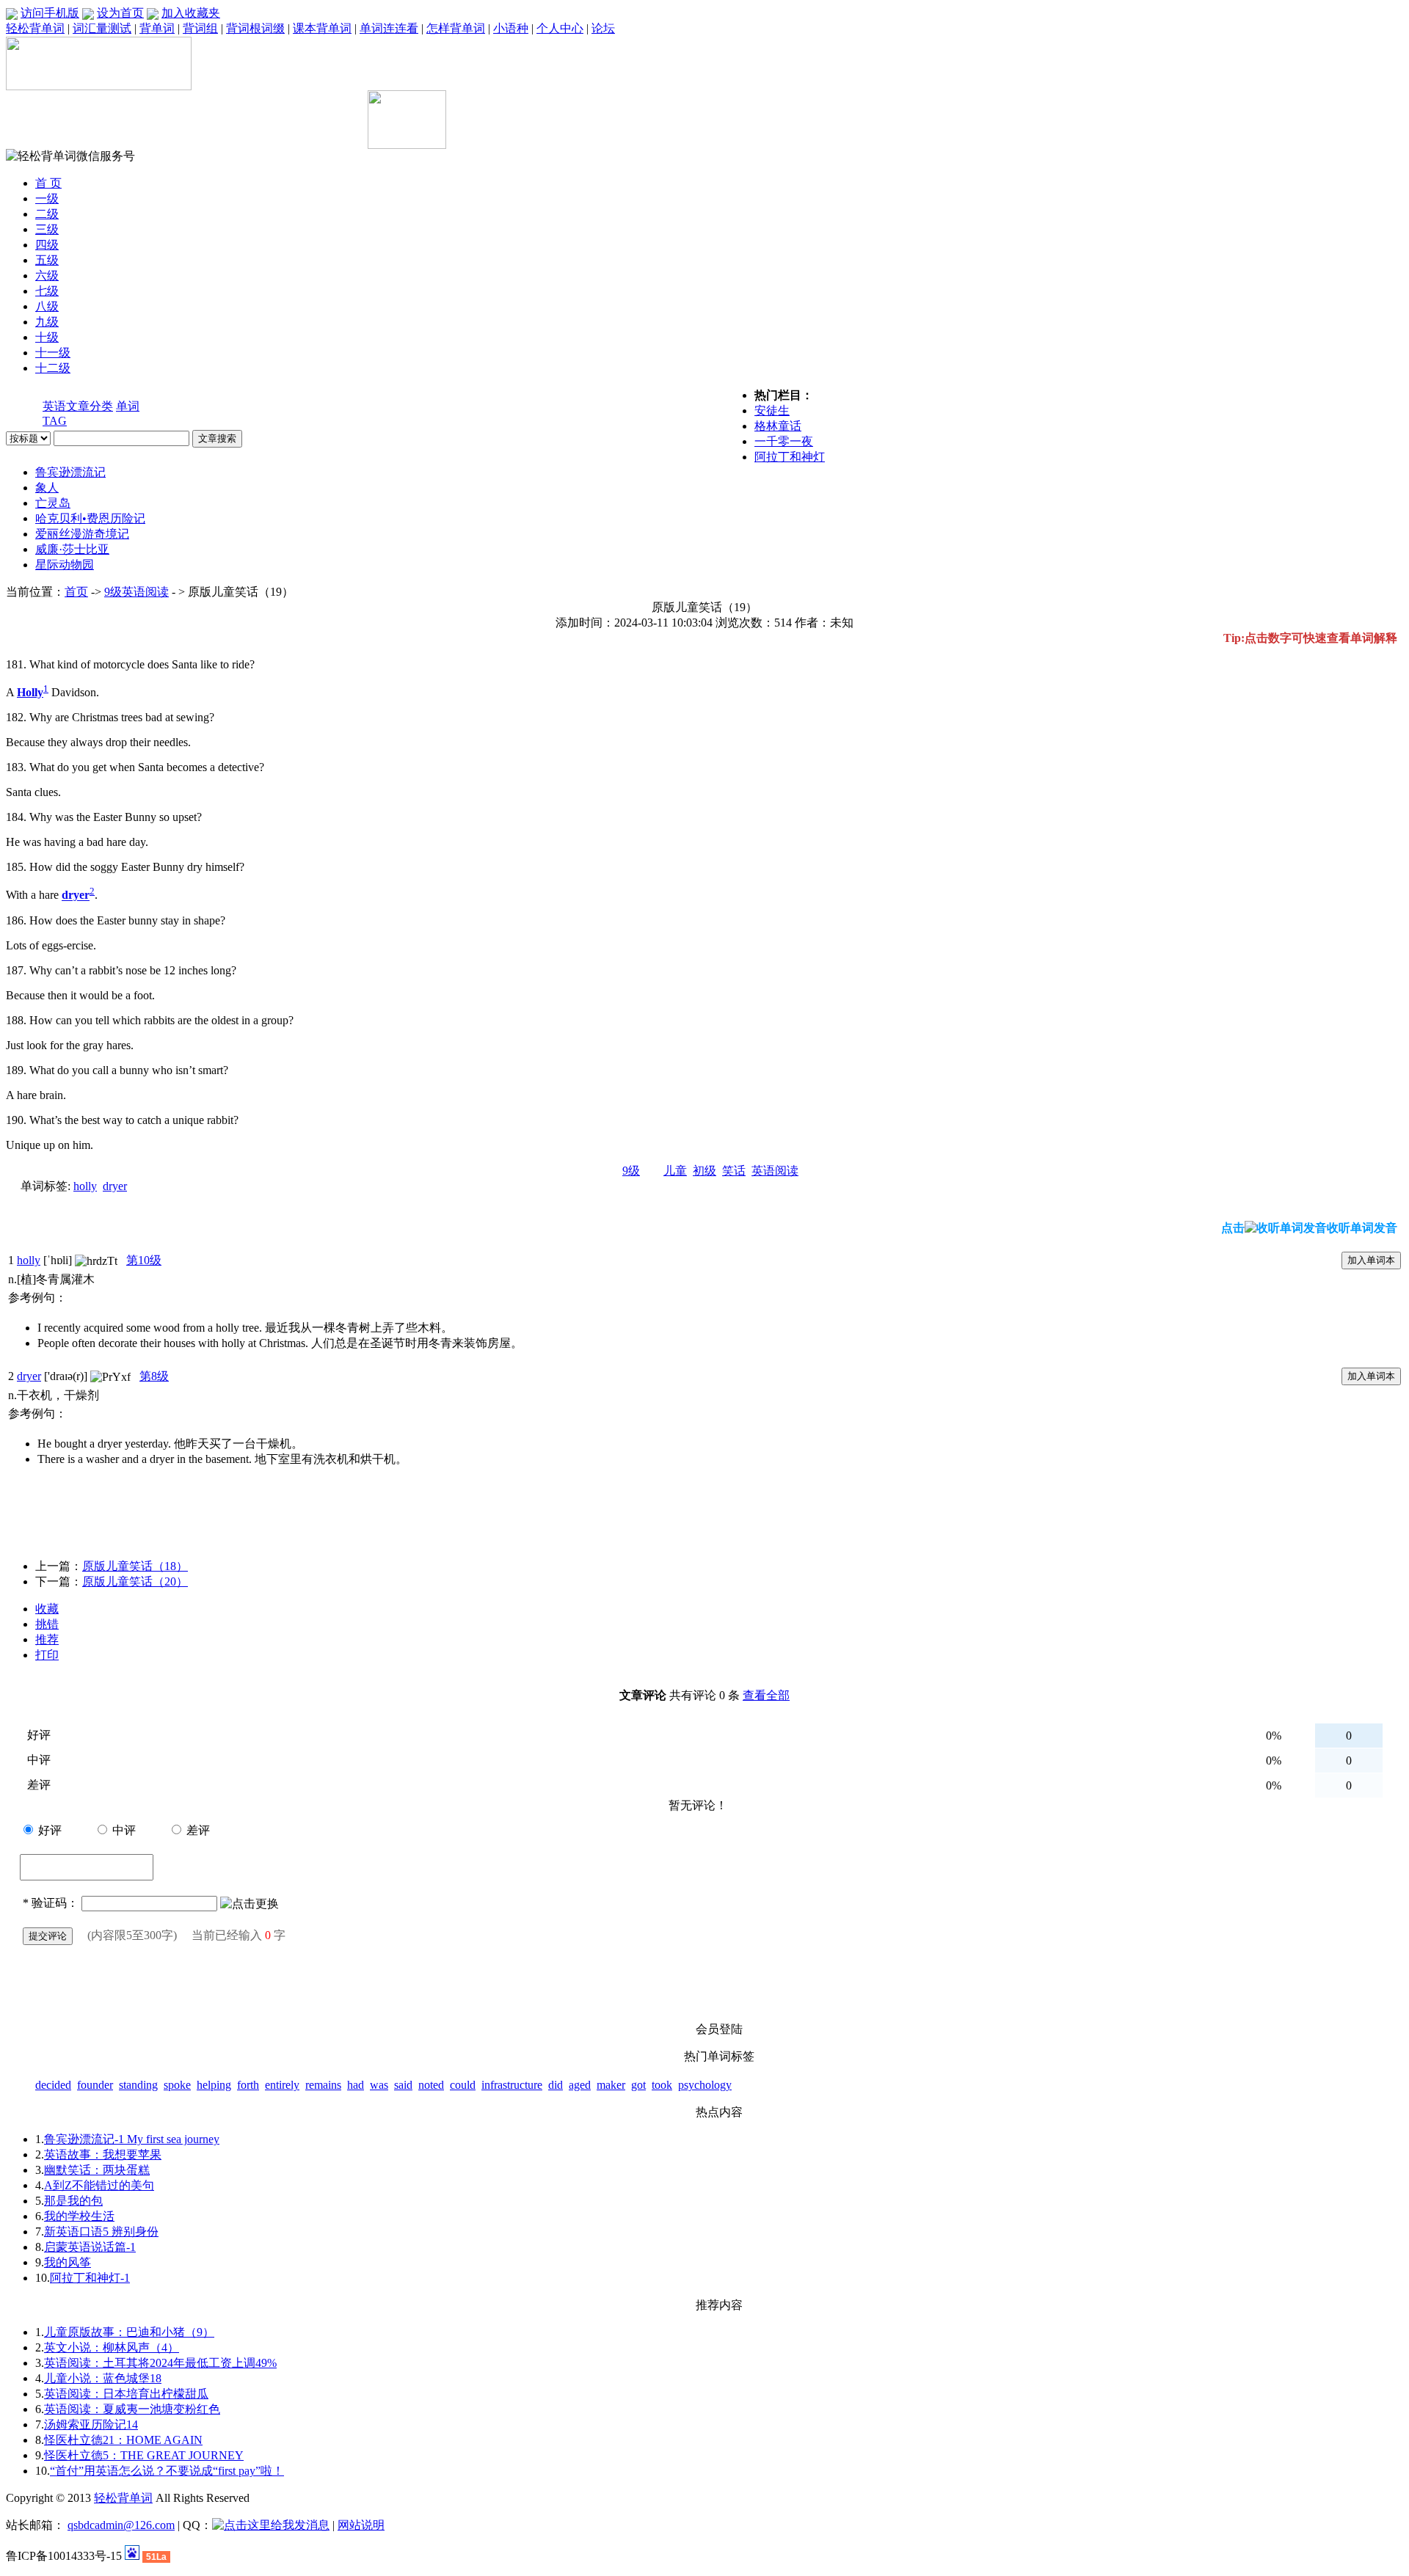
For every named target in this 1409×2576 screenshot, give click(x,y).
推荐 (47, 1639)
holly (85, 1186)
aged (580, 2085)
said (403, 2085)
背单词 (157, 28)
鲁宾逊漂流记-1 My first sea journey (132, 2139)
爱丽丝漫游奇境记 (82, 534)
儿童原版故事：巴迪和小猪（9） (129, 2332)
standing (138, 2085)
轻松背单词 (35, 28)
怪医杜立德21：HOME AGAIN (123, 2440)
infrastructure (512, 2085)
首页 (76, 592)
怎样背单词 (456, 28)
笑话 (734, 1171)
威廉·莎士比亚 (72, 549)
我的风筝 (68, 2262)
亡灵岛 (53, 503)
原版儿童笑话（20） (135, 1581)
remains (323, 2085)
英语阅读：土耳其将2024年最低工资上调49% (160, 2363)
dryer (115, 1186)
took (662, 2085)
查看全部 (766, 1695)
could (463, 2085)
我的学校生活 (79, 2216)
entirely (282, 2085)
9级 (631, 1171)
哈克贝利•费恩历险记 (90, 518)
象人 (47, 488)
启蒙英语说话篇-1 (90, 2247)
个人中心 (560, 28)
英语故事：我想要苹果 (103, 2154)
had (356, 2085)
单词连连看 (389, 28)
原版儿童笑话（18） (135, 1566)
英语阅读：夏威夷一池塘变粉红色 (132, 2409)
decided (53, 2085)
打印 (47, 1655)
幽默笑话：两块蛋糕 (97, 2170)
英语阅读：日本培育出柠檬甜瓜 (126, 2394)
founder (95, 2085)
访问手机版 (50, 13)
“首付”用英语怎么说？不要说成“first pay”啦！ (167, 2471)
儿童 (675, 1171)
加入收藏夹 (191, 13)
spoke (177, 2085)
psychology (705, 2085)
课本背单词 (322, 28)
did (556, 2085)
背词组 (200, 28)
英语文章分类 (78, 406)
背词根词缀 (255, 28)
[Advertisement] (196, 127)
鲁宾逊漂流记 (70, 472)
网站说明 (361, 2525)
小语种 (511, 28)
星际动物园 (65, 565)
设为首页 (120, 13)
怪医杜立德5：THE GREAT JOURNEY (144, 2455)
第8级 (154, 1376)
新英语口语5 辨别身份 (101, 2232)
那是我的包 (73, 2201)
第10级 (144, 1260)
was (379, 2085)
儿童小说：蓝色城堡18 (103, 2378)
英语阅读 (775, 1171)
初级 (704, 1171)
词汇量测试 (102, 28)
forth (248, 2085)
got (638, 2085)
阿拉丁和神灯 (790, 457)
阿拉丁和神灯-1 (90, 2278)
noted (431, 2085)
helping (214, 2085)
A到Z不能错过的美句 (99, 2185)
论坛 (603, 28)
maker (611, 2085)
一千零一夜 (784, 441)
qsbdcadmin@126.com (121, 2525)
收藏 (47, 1609)
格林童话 (778, 426)
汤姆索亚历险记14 (91, 2424)
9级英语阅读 (136, 592)
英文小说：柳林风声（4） (112, 2347)
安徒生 (772, 411)
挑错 (47, 1624)
